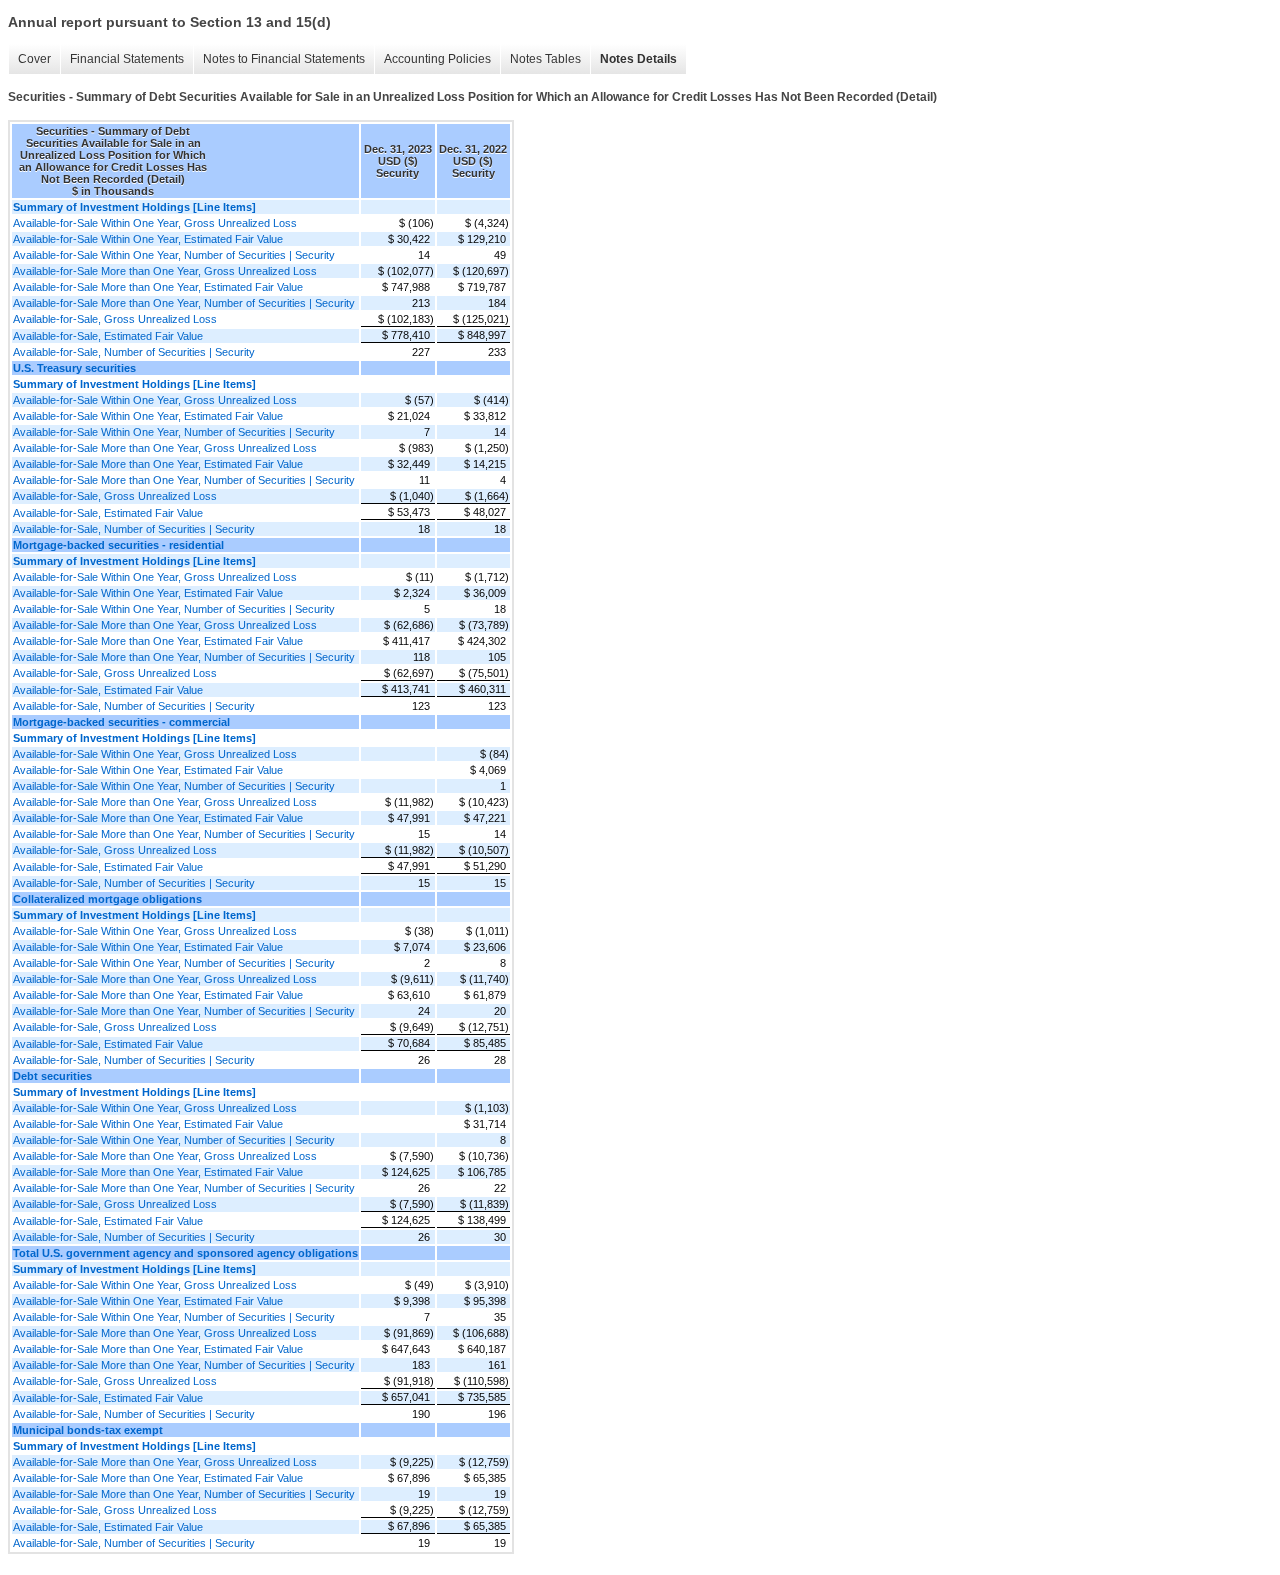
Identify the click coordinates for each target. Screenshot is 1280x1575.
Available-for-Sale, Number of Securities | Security (134, 352)
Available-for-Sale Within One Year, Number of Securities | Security (174, 255)
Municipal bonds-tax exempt (88, 1430)
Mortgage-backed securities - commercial (121, 722)
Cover (34, 59)
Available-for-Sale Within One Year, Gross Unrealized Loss (155, 223)
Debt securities (52, 1076)
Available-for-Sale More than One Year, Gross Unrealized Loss (165, 271)
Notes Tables (545, 59)
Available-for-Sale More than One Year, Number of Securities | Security (184, 303)
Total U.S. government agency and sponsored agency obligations (185, 1253)
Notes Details (638, 59)
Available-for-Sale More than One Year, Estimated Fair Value (158, 287)
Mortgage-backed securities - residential (118, 545)
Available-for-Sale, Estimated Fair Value (108, 336)
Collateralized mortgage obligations (107, 899)
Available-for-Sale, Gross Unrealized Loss (115, 319)
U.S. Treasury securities (74, 368)
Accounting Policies (437, 59)
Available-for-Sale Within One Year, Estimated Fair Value (148, 239)
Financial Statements (127, 59)
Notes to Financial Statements (284, 59)
